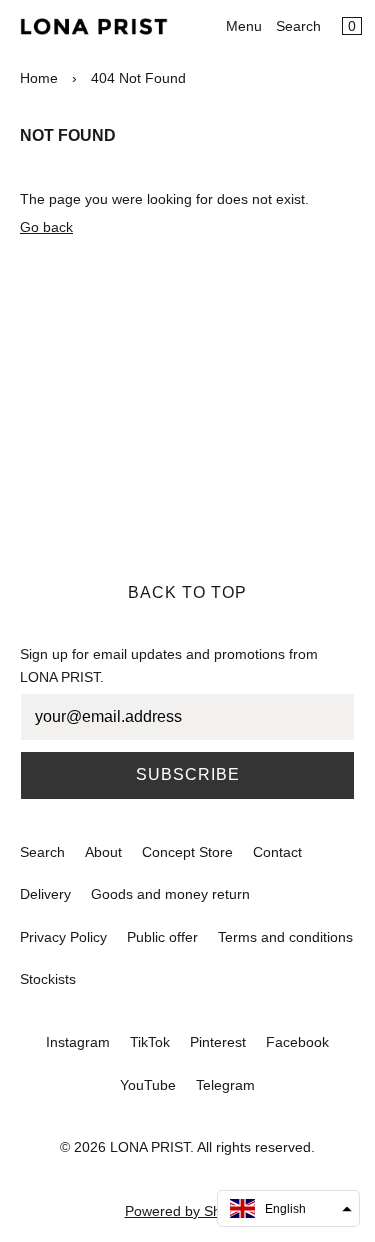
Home (39, 78)
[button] (288, 1208)
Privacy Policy (63, 937)
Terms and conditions (285, 937)
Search (298, 26)
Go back (46, 227)
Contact (277, 852)
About (103, 852)
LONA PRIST (150, 1147)
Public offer (162, 937)
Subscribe (188, 774)
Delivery (45, 894)
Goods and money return (170, 894)
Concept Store (187, 852)
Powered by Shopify (188, 1211)
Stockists (48, 979)
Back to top (187, 592)
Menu (244, 26)
